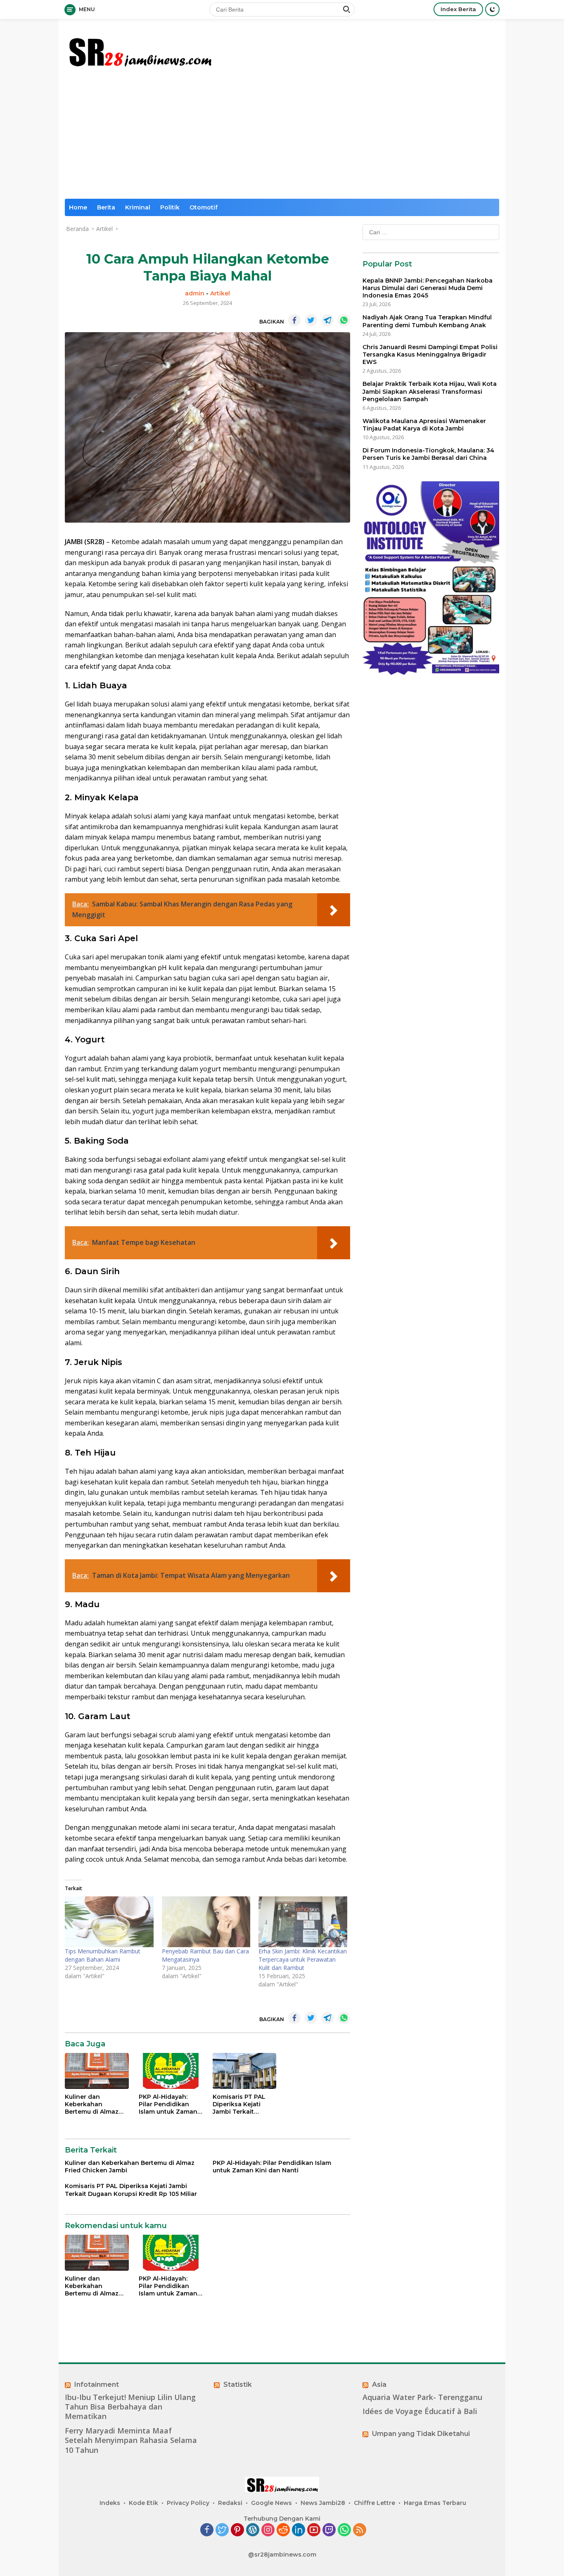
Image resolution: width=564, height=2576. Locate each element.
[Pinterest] (237, 2530)
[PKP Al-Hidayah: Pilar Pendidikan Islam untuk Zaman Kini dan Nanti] (171, 2071)
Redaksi (230, 2503)
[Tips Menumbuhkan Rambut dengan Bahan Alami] (109, 1922)
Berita (106, 207)
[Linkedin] (299, 2530)
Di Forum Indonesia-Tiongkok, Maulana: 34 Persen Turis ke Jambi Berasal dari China (428, 454)
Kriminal (138, 207)
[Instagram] (268, 2530)
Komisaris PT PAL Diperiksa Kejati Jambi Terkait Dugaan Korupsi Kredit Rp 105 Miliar (242, 2104)
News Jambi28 (323, 2503)
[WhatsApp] (344, 2530)
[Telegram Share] (327, 320)
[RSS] (360, 2530)
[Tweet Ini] (311, 320)
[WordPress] (253, 2530)
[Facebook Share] (294, 320)
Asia (379, 2385)
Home (78, 207)
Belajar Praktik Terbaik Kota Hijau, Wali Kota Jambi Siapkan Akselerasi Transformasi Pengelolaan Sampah (430, 391)
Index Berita (458, 9)
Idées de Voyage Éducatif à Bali (420, 2411)
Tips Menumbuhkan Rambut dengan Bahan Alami (103, 1955)
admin (195, 293)
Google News (271, 2503)
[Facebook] (207, 2530)
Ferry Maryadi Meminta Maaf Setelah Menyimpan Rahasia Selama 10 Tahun (131, 2440)
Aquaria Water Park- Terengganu (422, 2397)
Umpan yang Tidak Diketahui (421, 2434)
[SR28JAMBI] (140, 50)
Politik (170, 207)
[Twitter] (222, 2530)
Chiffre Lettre (374, 2503)
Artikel (220, 293)
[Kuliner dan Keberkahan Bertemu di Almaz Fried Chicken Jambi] (97, 2071)
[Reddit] (283, 2530)
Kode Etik (143, 2503)
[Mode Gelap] (492, 9)
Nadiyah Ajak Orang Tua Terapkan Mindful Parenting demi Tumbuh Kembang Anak (427, 321)
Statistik (238, 2385)
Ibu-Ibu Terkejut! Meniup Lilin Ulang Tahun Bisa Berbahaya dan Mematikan (130, 2407)
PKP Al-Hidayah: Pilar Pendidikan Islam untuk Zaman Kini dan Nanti (168, 2104)
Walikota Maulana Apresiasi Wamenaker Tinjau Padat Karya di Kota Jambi (424, 425)
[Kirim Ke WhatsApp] (344, 320)
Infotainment (97, 2385)
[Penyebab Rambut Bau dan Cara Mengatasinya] (206, 1922)
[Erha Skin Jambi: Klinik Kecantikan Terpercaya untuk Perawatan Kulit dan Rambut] (303, 1922)
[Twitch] (329, 2530)
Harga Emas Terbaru (435, 2503)
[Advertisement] (282, 137)
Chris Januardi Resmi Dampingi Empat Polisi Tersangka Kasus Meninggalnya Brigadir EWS (430, 354)
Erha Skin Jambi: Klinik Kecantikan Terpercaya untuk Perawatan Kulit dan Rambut (303, 1959)
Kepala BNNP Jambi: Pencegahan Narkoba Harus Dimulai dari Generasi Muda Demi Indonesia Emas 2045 (428, 288)
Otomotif (204, 207)
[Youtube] (314, 2530)
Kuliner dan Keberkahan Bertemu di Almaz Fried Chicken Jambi (96, 2104)
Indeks (110, 2503)
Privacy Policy (188, 2503)
